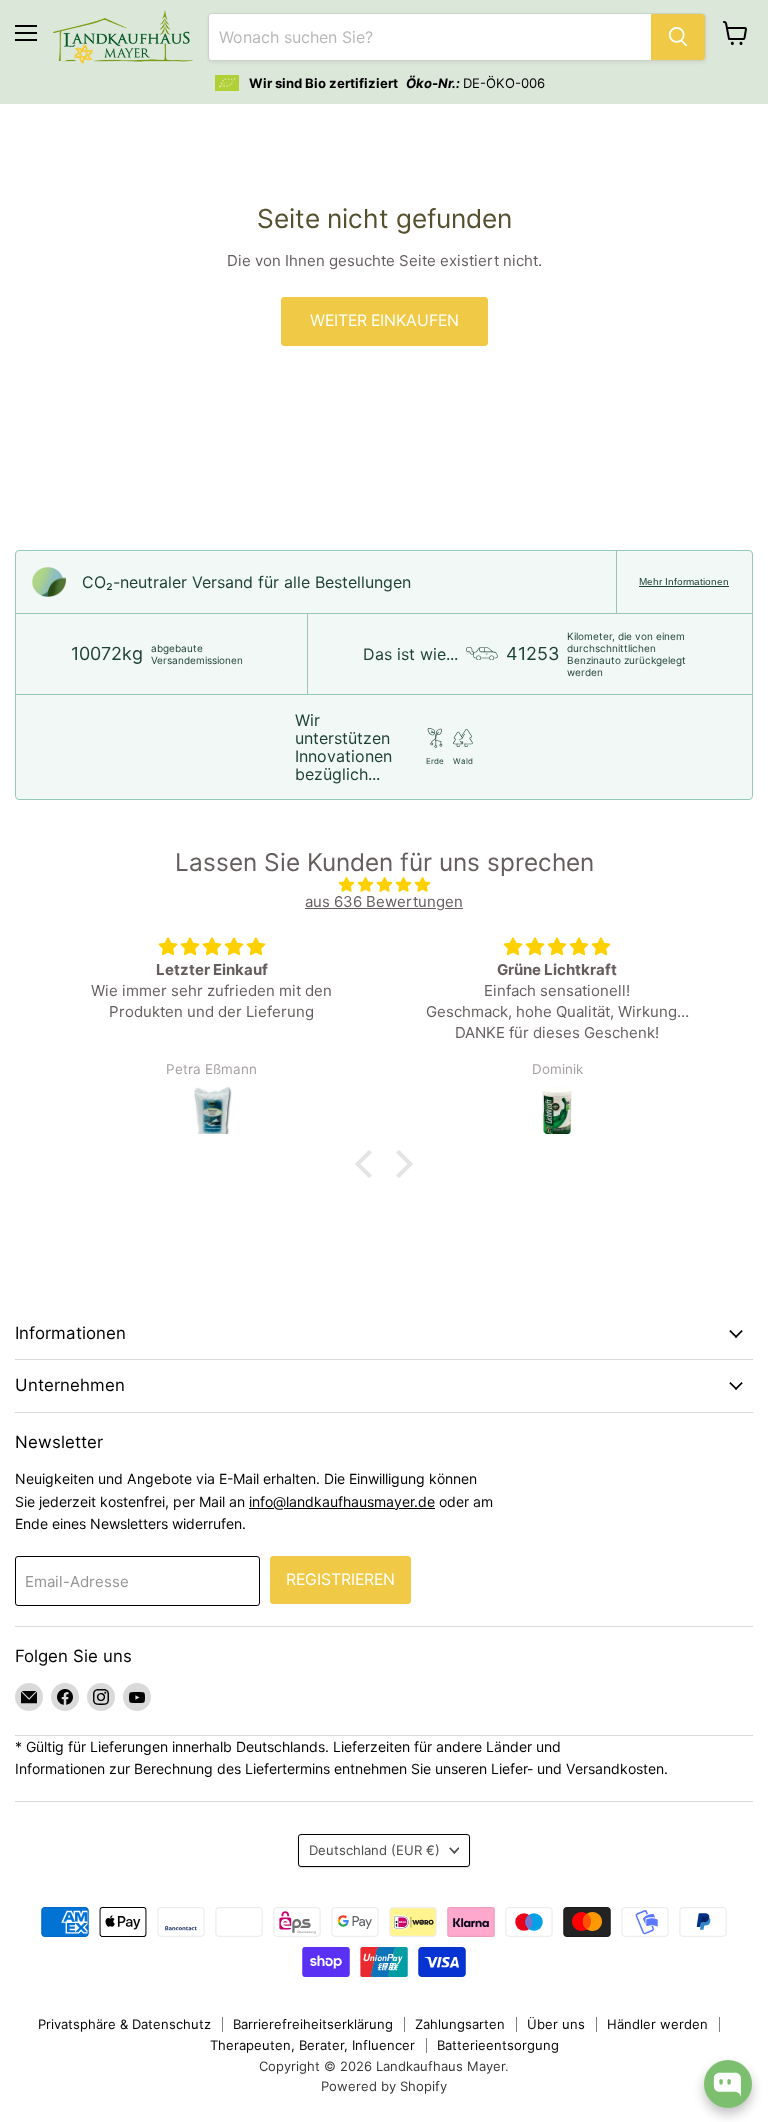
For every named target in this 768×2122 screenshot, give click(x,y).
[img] (383, 884)
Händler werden (657, 2024)
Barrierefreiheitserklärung (313, 2024)
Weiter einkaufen (384, 320)
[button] (369, 1164)
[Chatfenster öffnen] (728, 2084)
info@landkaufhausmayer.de (342, 1501)
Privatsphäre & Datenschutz (124, 2024)
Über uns (556, 2024)
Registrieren (340, 1579)
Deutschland (374, 1850)
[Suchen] (678, 37)
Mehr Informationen (684, 581)
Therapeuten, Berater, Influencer (312, 2045)
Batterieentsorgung (498, 2045)
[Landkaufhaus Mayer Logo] (123, 37)
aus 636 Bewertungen (384, 901)
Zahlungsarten (460, 2024)
